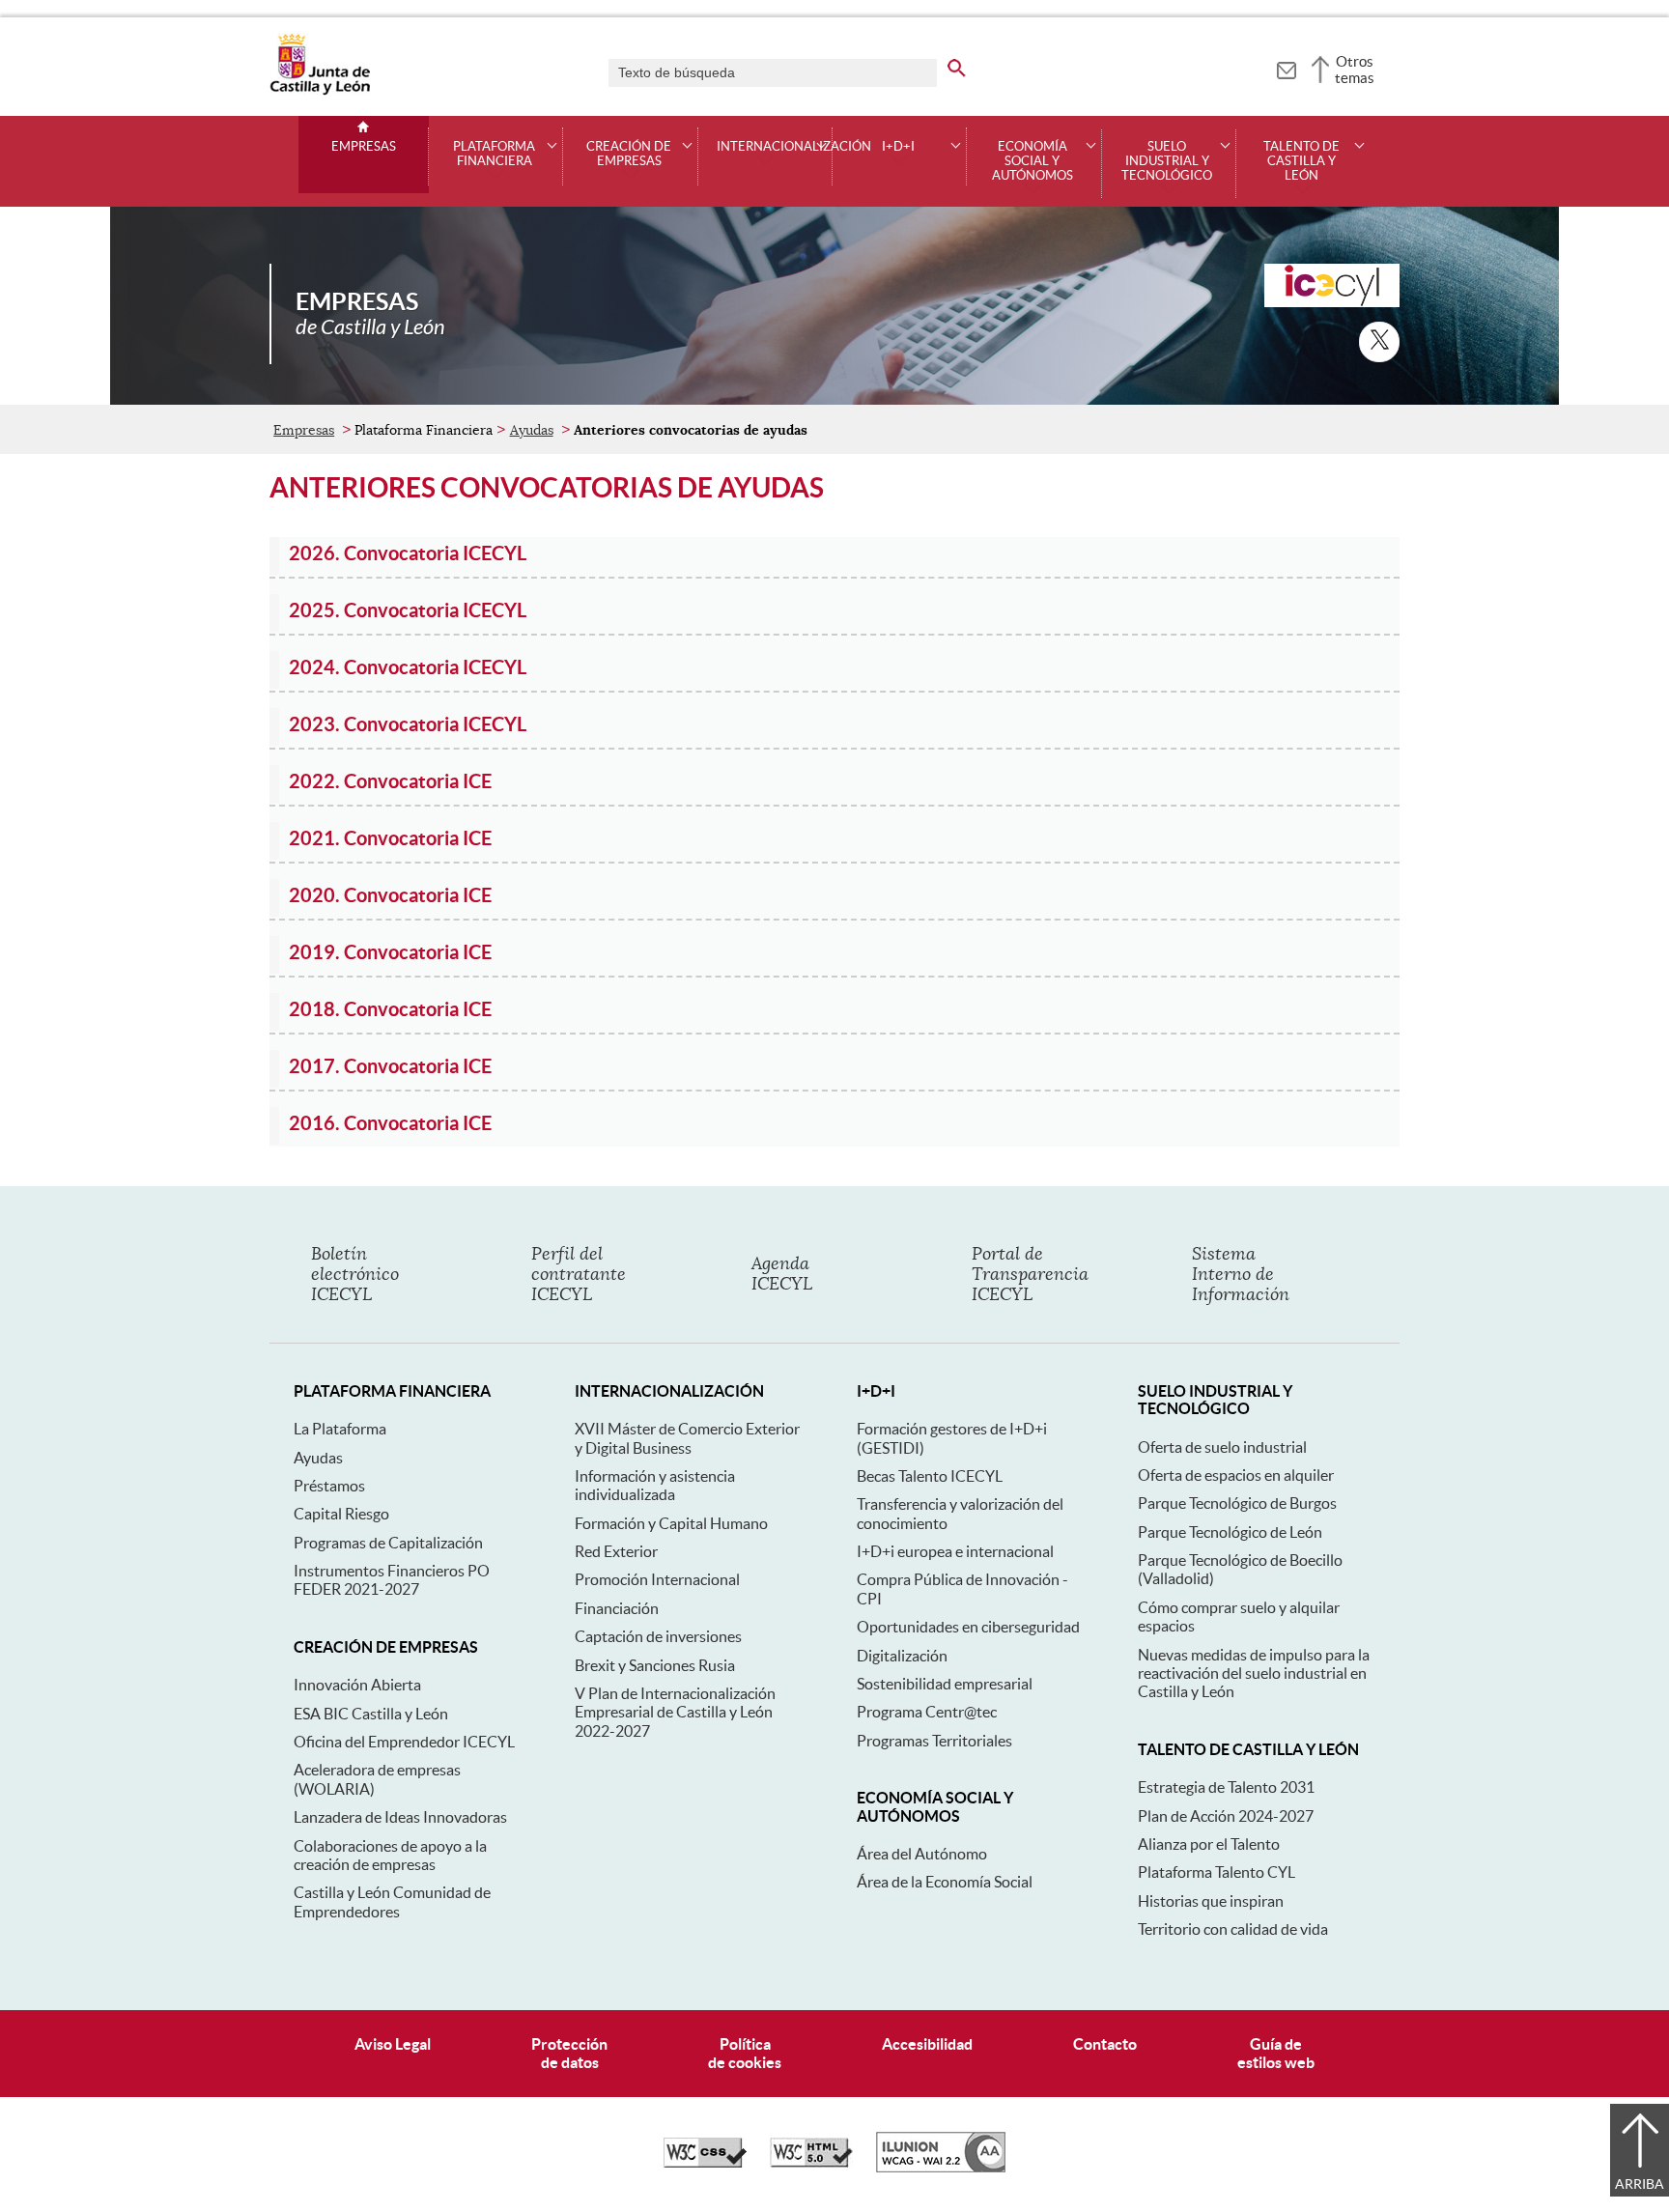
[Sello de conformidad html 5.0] (811, 2163)
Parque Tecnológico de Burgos (1237, 1503)
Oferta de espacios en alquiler (1236, 1475)
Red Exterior (616, 1551)
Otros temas (1355, 70)
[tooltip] (1286, 68)
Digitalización (902, 1656)
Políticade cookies (745, 2053)
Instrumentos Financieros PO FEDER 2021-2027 (392, 1580)
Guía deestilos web (1276, 2053)
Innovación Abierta (357, 1685)
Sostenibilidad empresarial (945, 1684)
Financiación (617, 1608)
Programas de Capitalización (388, 1543)
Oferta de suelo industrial (1222, 1447)
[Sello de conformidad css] (705, 2163)
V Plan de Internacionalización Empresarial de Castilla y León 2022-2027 (675, 1712)
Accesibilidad (927, 2044)
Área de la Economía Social (945, 1882)
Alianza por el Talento (1209, 1844)
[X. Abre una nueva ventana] (1379, 342)
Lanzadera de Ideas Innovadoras (400, 1817)
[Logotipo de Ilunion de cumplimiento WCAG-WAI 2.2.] (941, 2168)
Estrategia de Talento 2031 (1226, 1787)
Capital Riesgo (341, 1514)
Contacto (1105, 2044)
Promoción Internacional (657, 1579)
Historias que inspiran (1211, 1901)
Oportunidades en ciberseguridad (968, 1627)
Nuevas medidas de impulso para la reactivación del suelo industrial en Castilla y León (1254, 1673)
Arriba (1640, 2184)
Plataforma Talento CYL (1216, 1872)
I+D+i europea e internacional (955, 1551)
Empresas (364, 147)
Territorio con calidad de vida (1233, 1929)
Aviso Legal (393, 2044)
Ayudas (532, 430)
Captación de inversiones (658, 1636)
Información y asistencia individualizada (655, 1485)
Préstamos (329, 1486)
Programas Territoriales (934, 1741)
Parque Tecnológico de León (1230, 1532)
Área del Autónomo (922, 1854)
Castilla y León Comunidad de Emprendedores (392, 1901)
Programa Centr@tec (927, 1712)
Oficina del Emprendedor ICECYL (404, 1742)
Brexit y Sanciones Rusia (655, 1665)
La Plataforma (340, 1429)
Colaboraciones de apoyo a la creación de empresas (390, 1855)
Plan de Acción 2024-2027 (1226, 1816)
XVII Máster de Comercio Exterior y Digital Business (687, 1438)
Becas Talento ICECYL (930, 1476)
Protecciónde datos (569, 2053)
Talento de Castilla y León (1301, 161)
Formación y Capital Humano (671, 1523)
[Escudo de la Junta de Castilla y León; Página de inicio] (320, 91)
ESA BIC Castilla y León (371, 1714)
